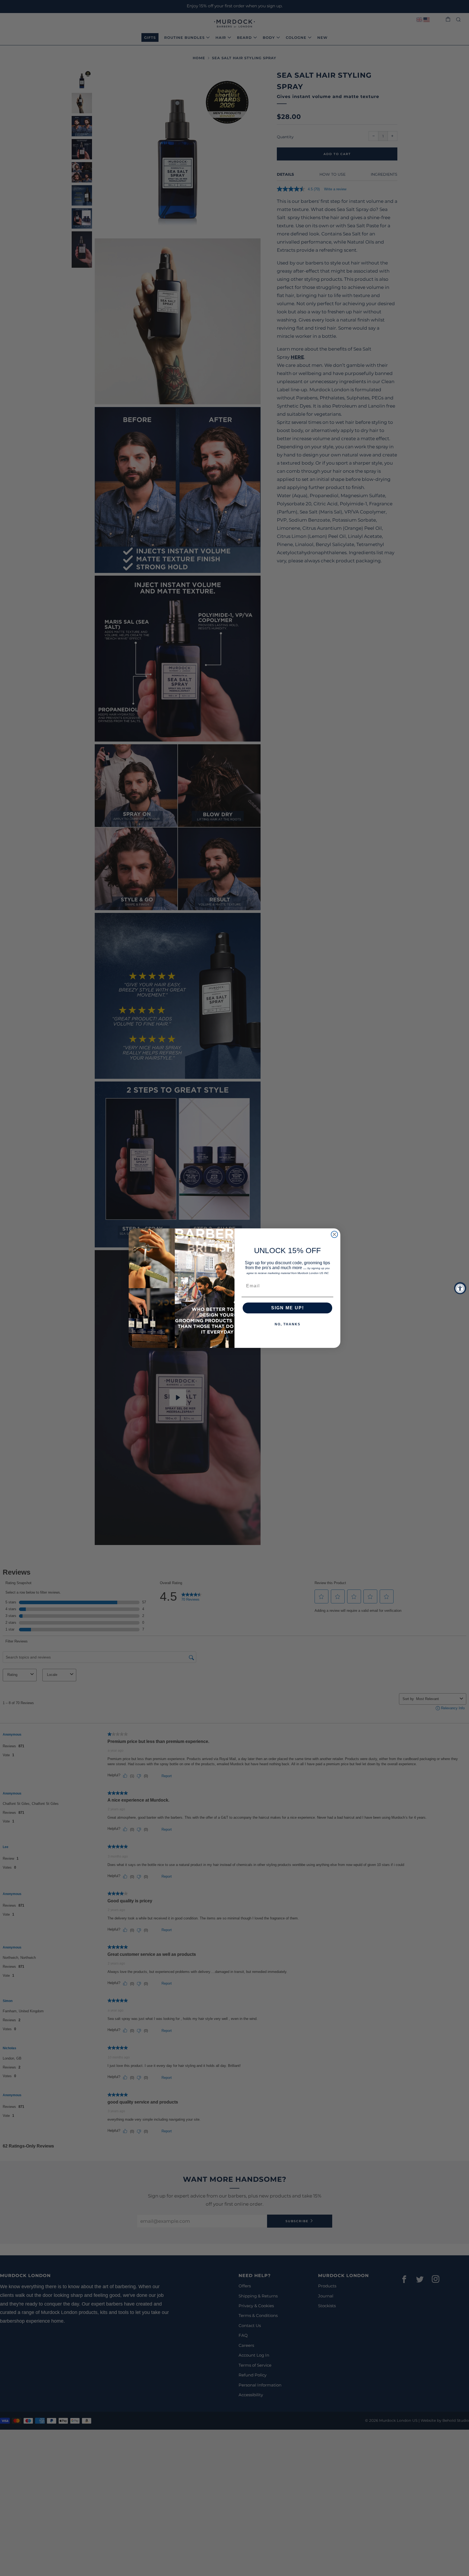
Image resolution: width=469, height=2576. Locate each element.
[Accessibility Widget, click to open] (460, 1288)
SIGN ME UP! (288, 1308)
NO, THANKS (288, 1324)
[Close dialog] (334, 1234)
